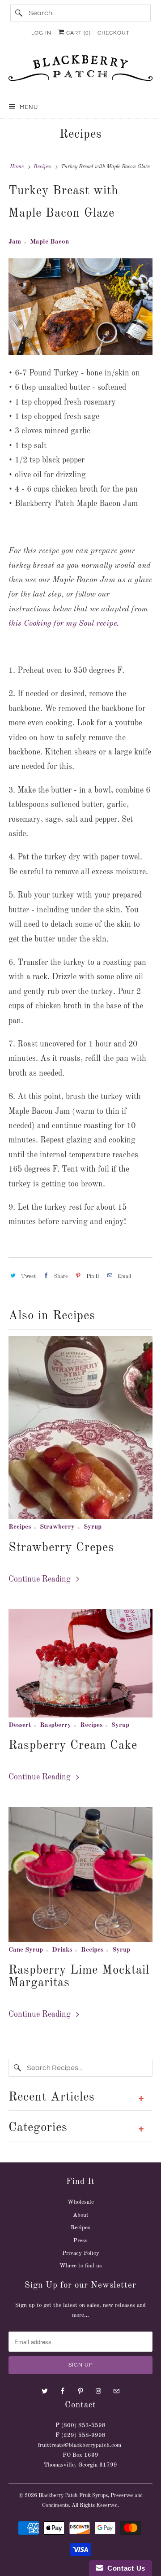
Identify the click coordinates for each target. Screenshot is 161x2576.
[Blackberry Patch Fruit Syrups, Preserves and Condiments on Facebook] (63, 2391)
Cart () (78, 33)
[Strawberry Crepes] (80, 1428)
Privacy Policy (81, 2253)
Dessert (20, 1725)
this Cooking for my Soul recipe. (64, 623)
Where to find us (81, 2266)
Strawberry (57, 1527)
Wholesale (81, 2202)
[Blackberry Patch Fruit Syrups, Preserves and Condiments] (80, 71)
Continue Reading (41, 1579)
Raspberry (55, 1725)
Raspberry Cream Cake (73, 1746)
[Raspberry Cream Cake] (80, 1663)
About (81, 2215)
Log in (41, 33)
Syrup (93, 1527)
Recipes (81, 134)
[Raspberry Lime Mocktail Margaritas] (80, 1875)
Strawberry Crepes (61, 1548)
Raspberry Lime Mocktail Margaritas (79, 1977)
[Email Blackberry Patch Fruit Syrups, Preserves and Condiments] (116, 2391)
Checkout (114, 33)
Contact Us (124, 2568)
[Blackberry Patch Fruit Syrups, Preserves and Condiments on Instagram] (98, 2391)
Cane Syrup (26, 1950)
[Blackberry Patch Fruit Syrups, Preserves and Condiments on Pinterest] (80, 2391)
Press (80, 2241)
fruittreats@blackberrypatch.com (80, 2445)
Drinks (62, 1950)
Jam (15, 242)
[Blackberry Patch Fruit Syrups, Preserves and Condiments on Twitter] (45, 2391)
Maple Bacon (49, 242)
